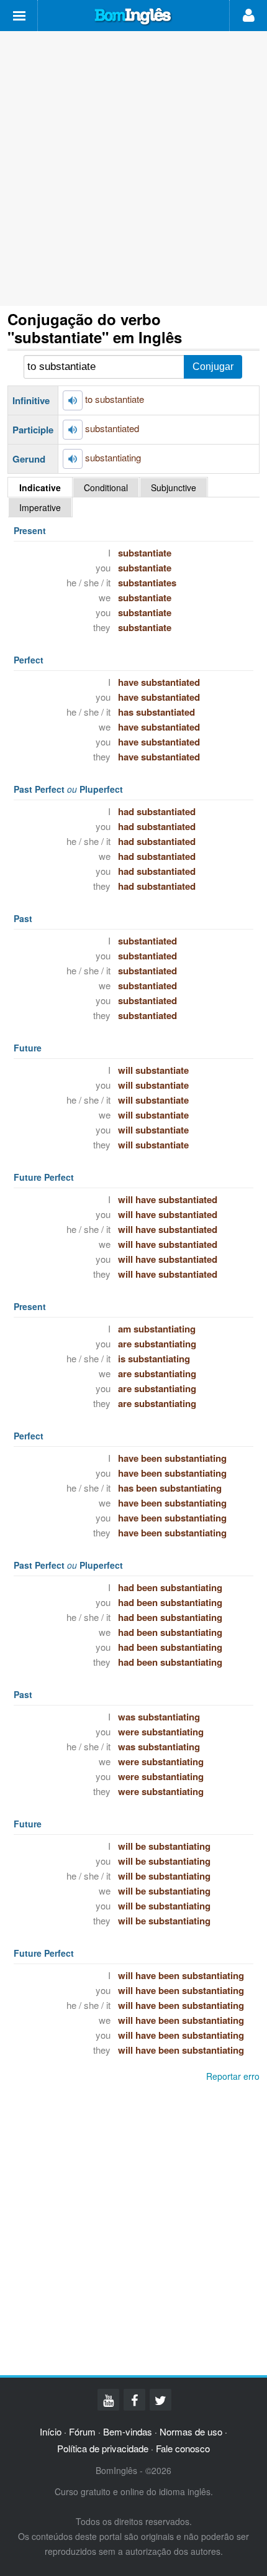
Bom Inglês (133, 17)
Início (51, 2431)
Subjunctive (174, 487)
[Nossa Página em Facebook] (134, 2400)
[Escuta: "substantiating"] (73, 459)
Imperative (40, 507)
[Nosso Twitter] (161, 2400)
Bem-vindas (128, 2431)
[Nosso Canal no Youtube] (108, 2400)
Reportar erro (233, 2076)
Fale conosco (183, 2448)
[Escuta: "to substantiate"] (73, 400)
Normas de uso (191, 2431)
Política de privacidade (103, 2448)
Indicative (40, 487)
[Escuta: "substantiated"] (73, 430)
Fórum (82, 2431)
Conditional (106, 487)
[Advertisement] (133, 169)
